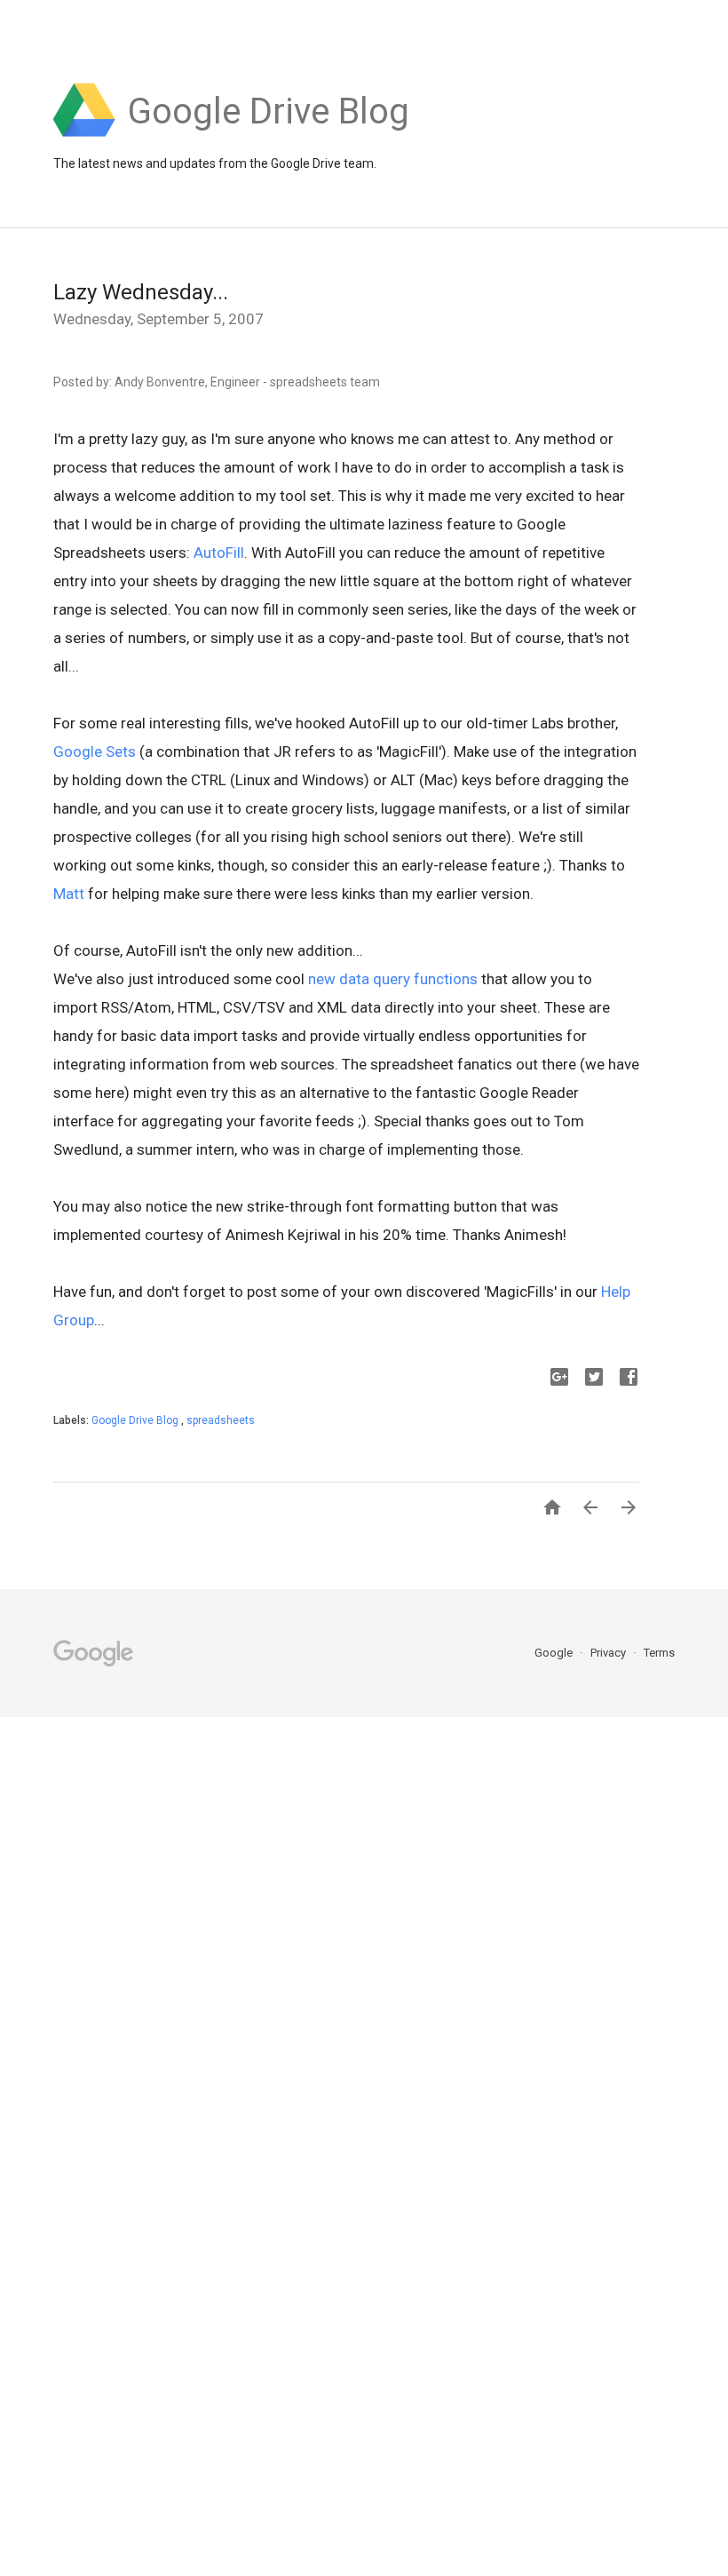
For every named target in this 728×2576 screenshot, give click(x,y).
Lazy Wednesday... (141, 292)
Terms (659, 1653)
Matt (69, 894)
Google (555, 1653)
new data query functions (393, 979)
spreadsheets (221, 1420)
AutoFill (219, 553)
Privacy (609, 1653)
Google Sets (95, 751)
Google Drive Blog (136, 1420)
